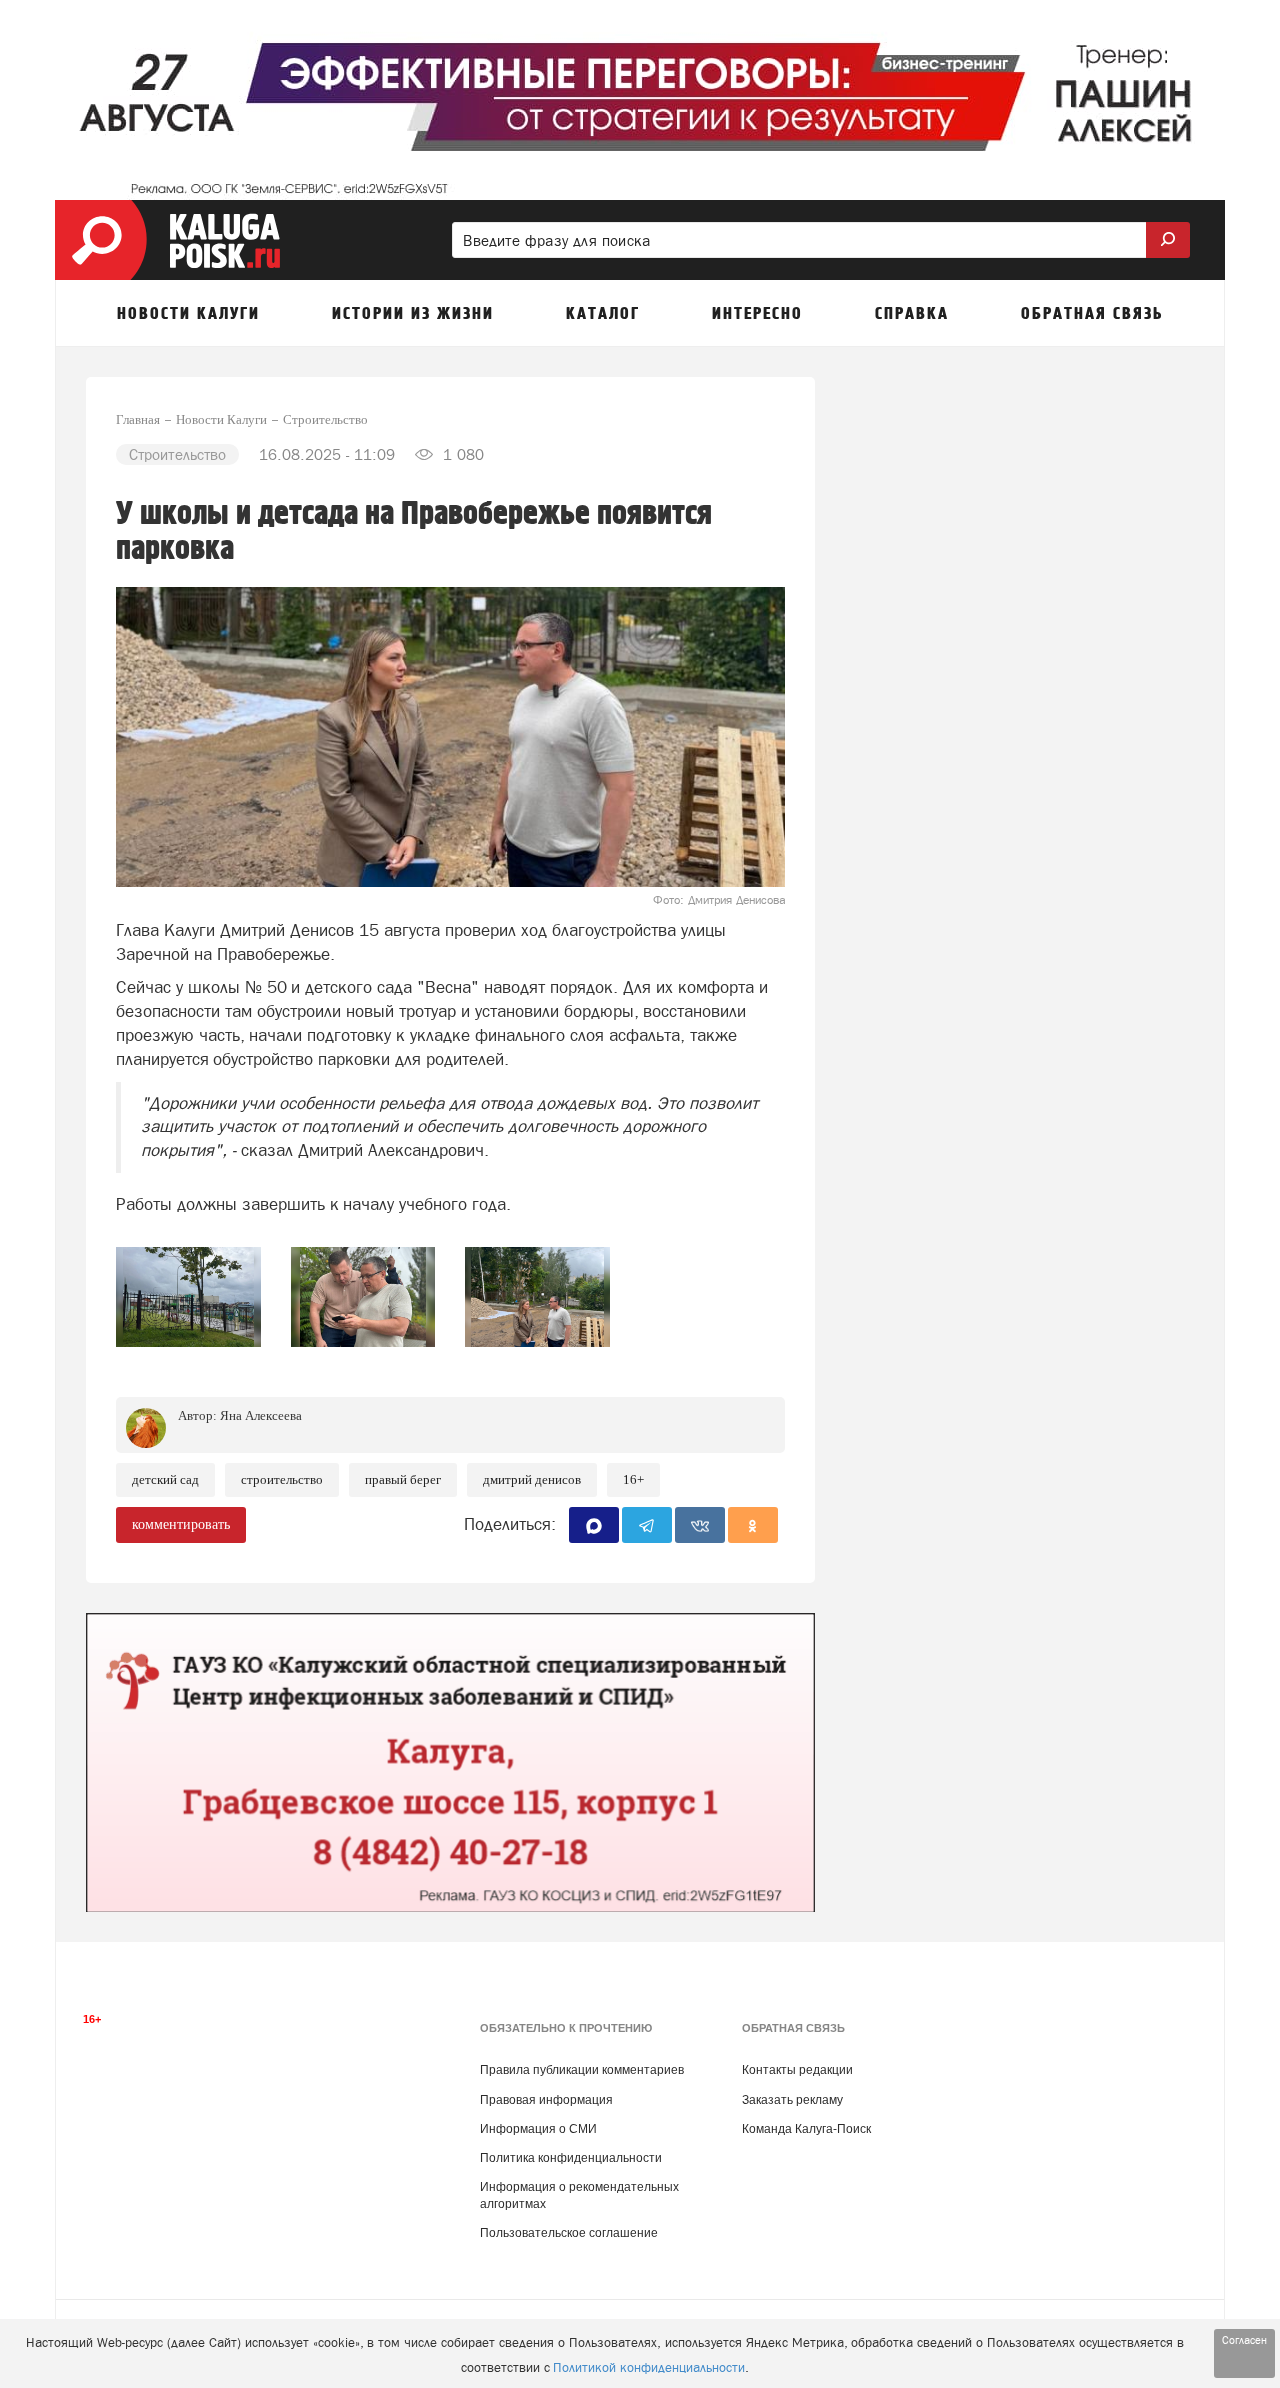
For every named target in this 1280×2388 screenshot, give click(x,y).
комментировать (181, 1524)
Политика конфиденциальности (571, 2158)
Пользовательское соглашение (569, 2233)
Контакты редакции (797, 2070)
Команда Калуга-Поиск (806, 2129)
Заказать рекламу (792, 2100)
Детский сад (165, 1479)
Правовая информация (546, 2100)
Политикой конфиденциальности (649, 2367)
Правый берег (403, 1479)
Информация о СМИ (538, 2129)
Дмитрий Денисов (532, 1479)
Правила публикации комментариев (582, 2070)
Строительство (282, 1479)
